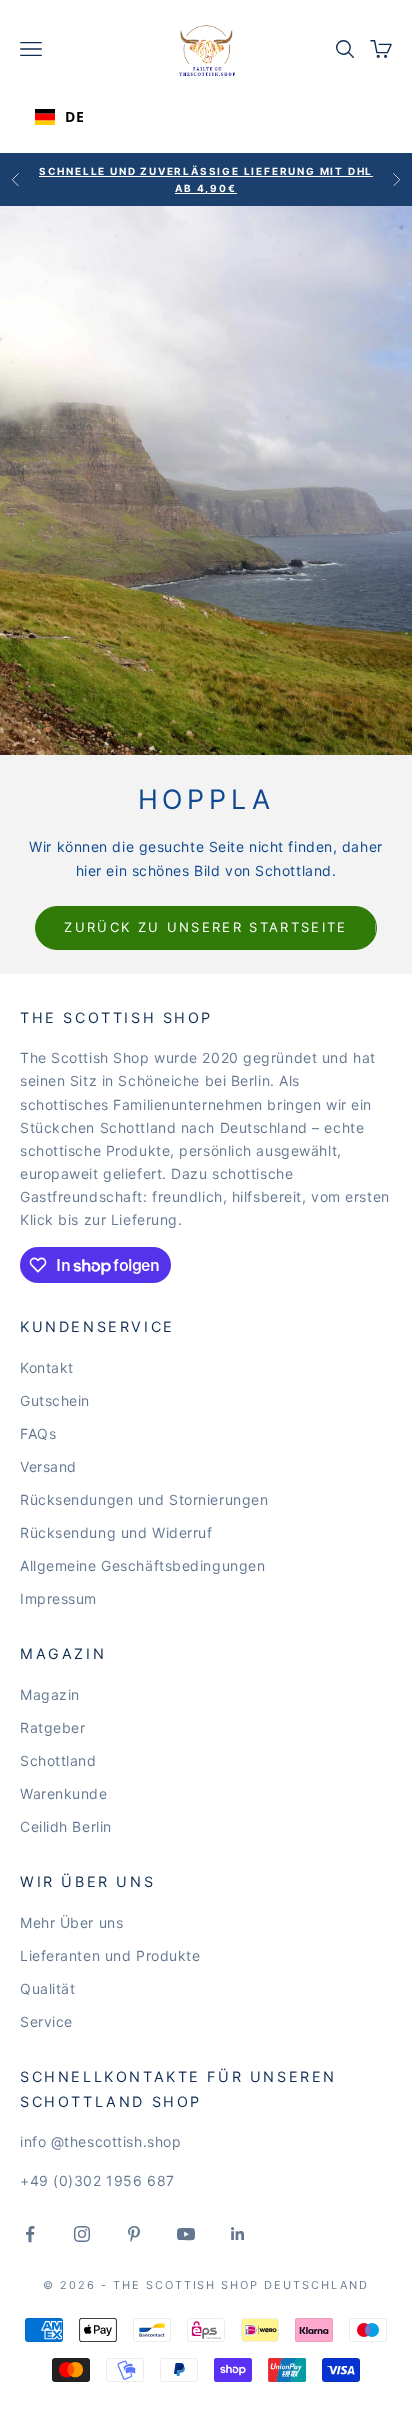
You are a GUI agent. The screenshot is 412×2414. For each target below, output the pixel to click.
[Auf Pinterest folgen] (134, 2234)
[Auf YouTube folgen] (186, 2234)
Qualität (47, 1988)
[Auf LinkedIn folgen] (238, 2234)
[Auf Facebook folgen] (30, 2234)
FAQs (38, 1433)
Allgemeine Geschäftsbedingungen (142, 1565)
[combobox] (87, 117)
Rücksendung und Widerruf (116, 1532)
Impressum (58, 1598)
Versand (48, 1466)
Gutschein (55, 1400)
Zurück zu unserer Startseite (206, 927)
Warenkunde (64, 1793)
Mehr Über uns (71, 1922)
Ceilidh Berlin (66, 1826)
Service (46, 2021)
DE (74, 116)
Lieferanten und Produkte (110, 1955)
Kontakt (47, 1367)
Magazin (50, 1694)
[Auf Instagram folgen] (82, 2234)
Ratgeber (52, 1727)
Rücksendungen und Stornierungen (144, 1499)
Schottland (58, 1760)
